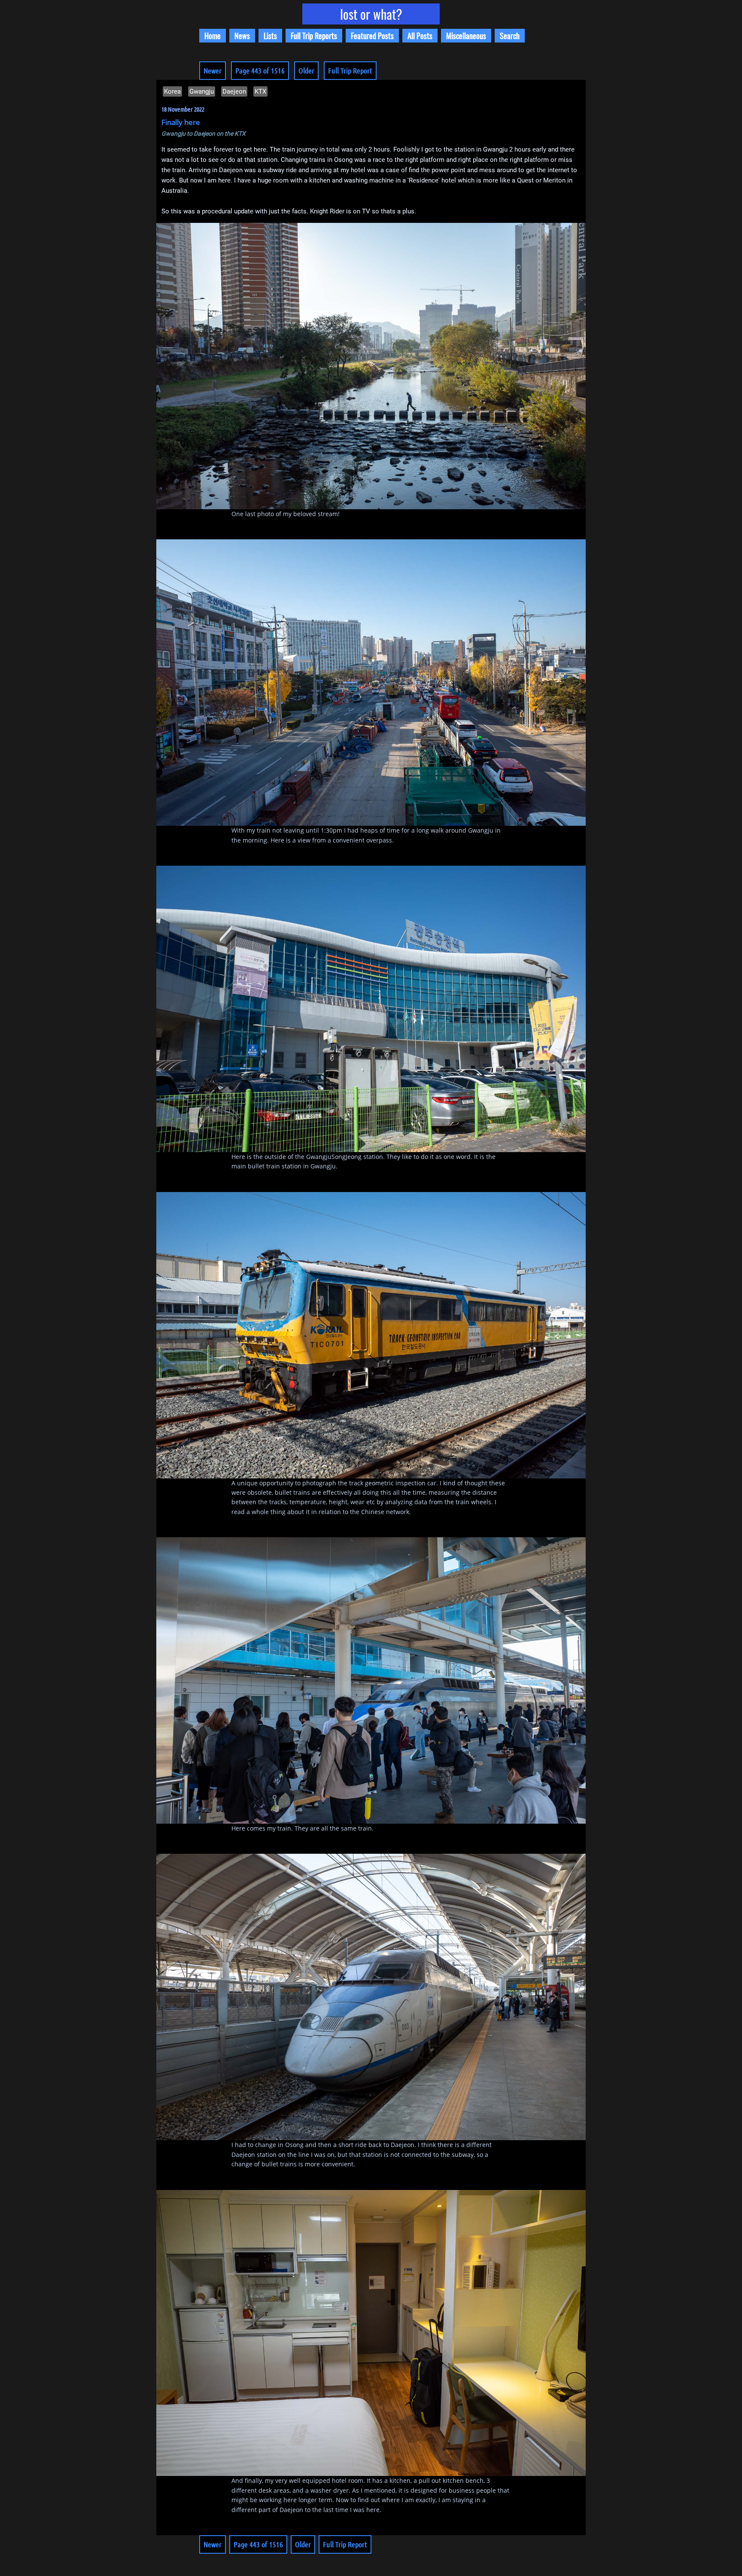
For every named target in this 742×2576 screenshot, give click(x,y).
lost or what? (371, 14)
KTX (260, 91)
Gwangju (202, 91)
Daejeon (234, 91)
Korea (172, 91)
